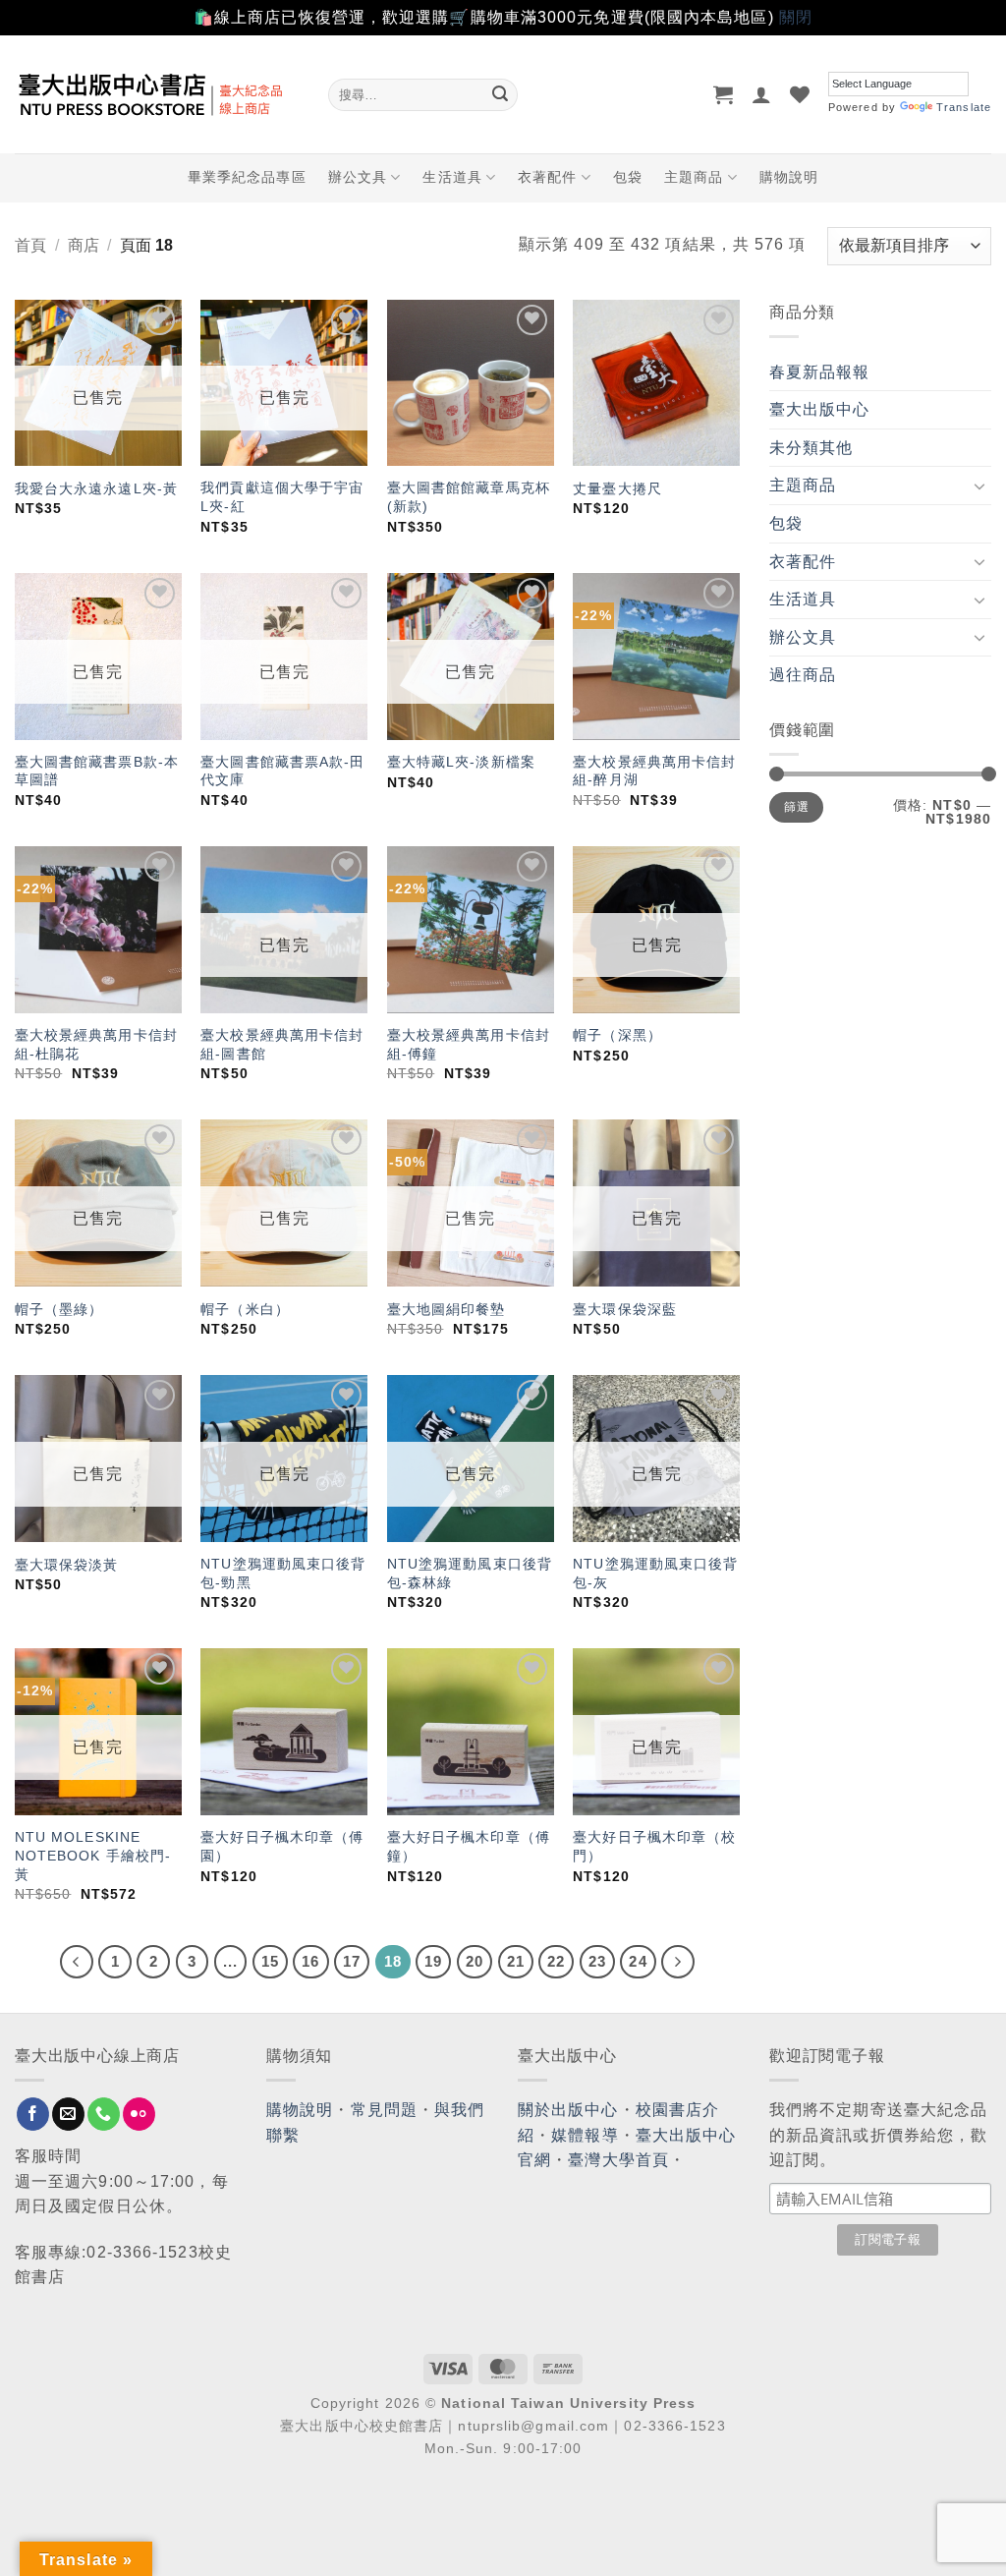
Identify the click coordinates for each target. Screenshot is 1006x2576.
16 (310, 1961)
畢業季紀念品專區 (247, 177)
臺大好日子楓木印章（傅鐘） (469, 1846)
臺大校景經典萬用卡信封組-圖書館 (282, 1044)
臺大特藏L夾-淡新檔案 (461, 762)
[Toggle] (979, 486)
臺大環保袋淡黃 (69, 1565)
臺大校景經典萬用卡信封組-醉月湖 (654, 771)
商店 (84, 245)
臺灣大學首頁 (618, 2160)
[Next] (678, 1962)
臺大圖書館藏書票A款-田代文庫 (282, 771)
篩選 (796, 807)
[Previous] (77, 1962)
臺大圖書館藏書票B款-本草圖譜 (97, 771)
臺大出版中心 (820, 409)
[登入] (762, 94)
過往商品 (803, 675)
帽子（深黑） (617, 1035)
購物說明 (789, 177)
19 (433, 1961)
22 (556, 1961)
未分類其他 (811, 448)
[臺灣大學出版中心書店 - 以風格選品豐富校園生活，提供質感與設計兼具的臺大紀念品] (157, 94)
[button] (724, 94)
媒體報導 (585, 2135)
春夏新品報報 (820, 372)
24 (638, 1961)
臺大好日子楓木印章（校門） (654, 1846)
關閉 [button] (796, 17)
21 (516, 1961)
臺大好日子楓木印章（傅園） (282, 1846)
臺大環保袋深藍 (625, 1309)
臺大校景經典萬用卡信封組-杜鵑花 (96, 1044)
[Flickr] (139, 2114)
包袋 (628, 177)
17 (352, 1961)
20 (475, 1961)
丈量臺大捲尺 (617, 488)
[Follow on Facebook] (33, 2114)
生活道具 (452, 177)
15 (270, 1961)
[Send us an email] (68, 2114)
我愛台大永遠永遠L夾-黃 (96, 488)
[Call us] (104, 2114)
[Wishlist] (800, 94)
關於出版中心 (568, 2110)
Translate (964, 107)
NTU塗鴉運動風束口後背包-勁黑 (283, 1573)
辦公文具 (358, 177)
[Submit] (500, 94)
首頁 (30, 245)
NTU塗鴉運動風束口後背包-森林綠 (470, 1573)
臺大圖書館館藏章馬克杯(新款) (469, 497)
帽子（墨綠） (59, 1309)
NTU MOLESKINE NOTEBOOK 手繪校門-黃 (93, 1855)
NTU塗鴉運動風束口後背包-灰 (655, 1573)
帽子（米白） (245, 1309)
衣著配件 (547, 177)
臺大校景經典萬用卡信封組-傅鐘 (469, 1044)
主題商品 (694, 177)
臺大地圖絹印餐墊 (447, 1309)
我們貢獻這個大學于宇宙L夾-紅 (282, 497)
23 (597, 1961)
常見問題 (384, 2110)
